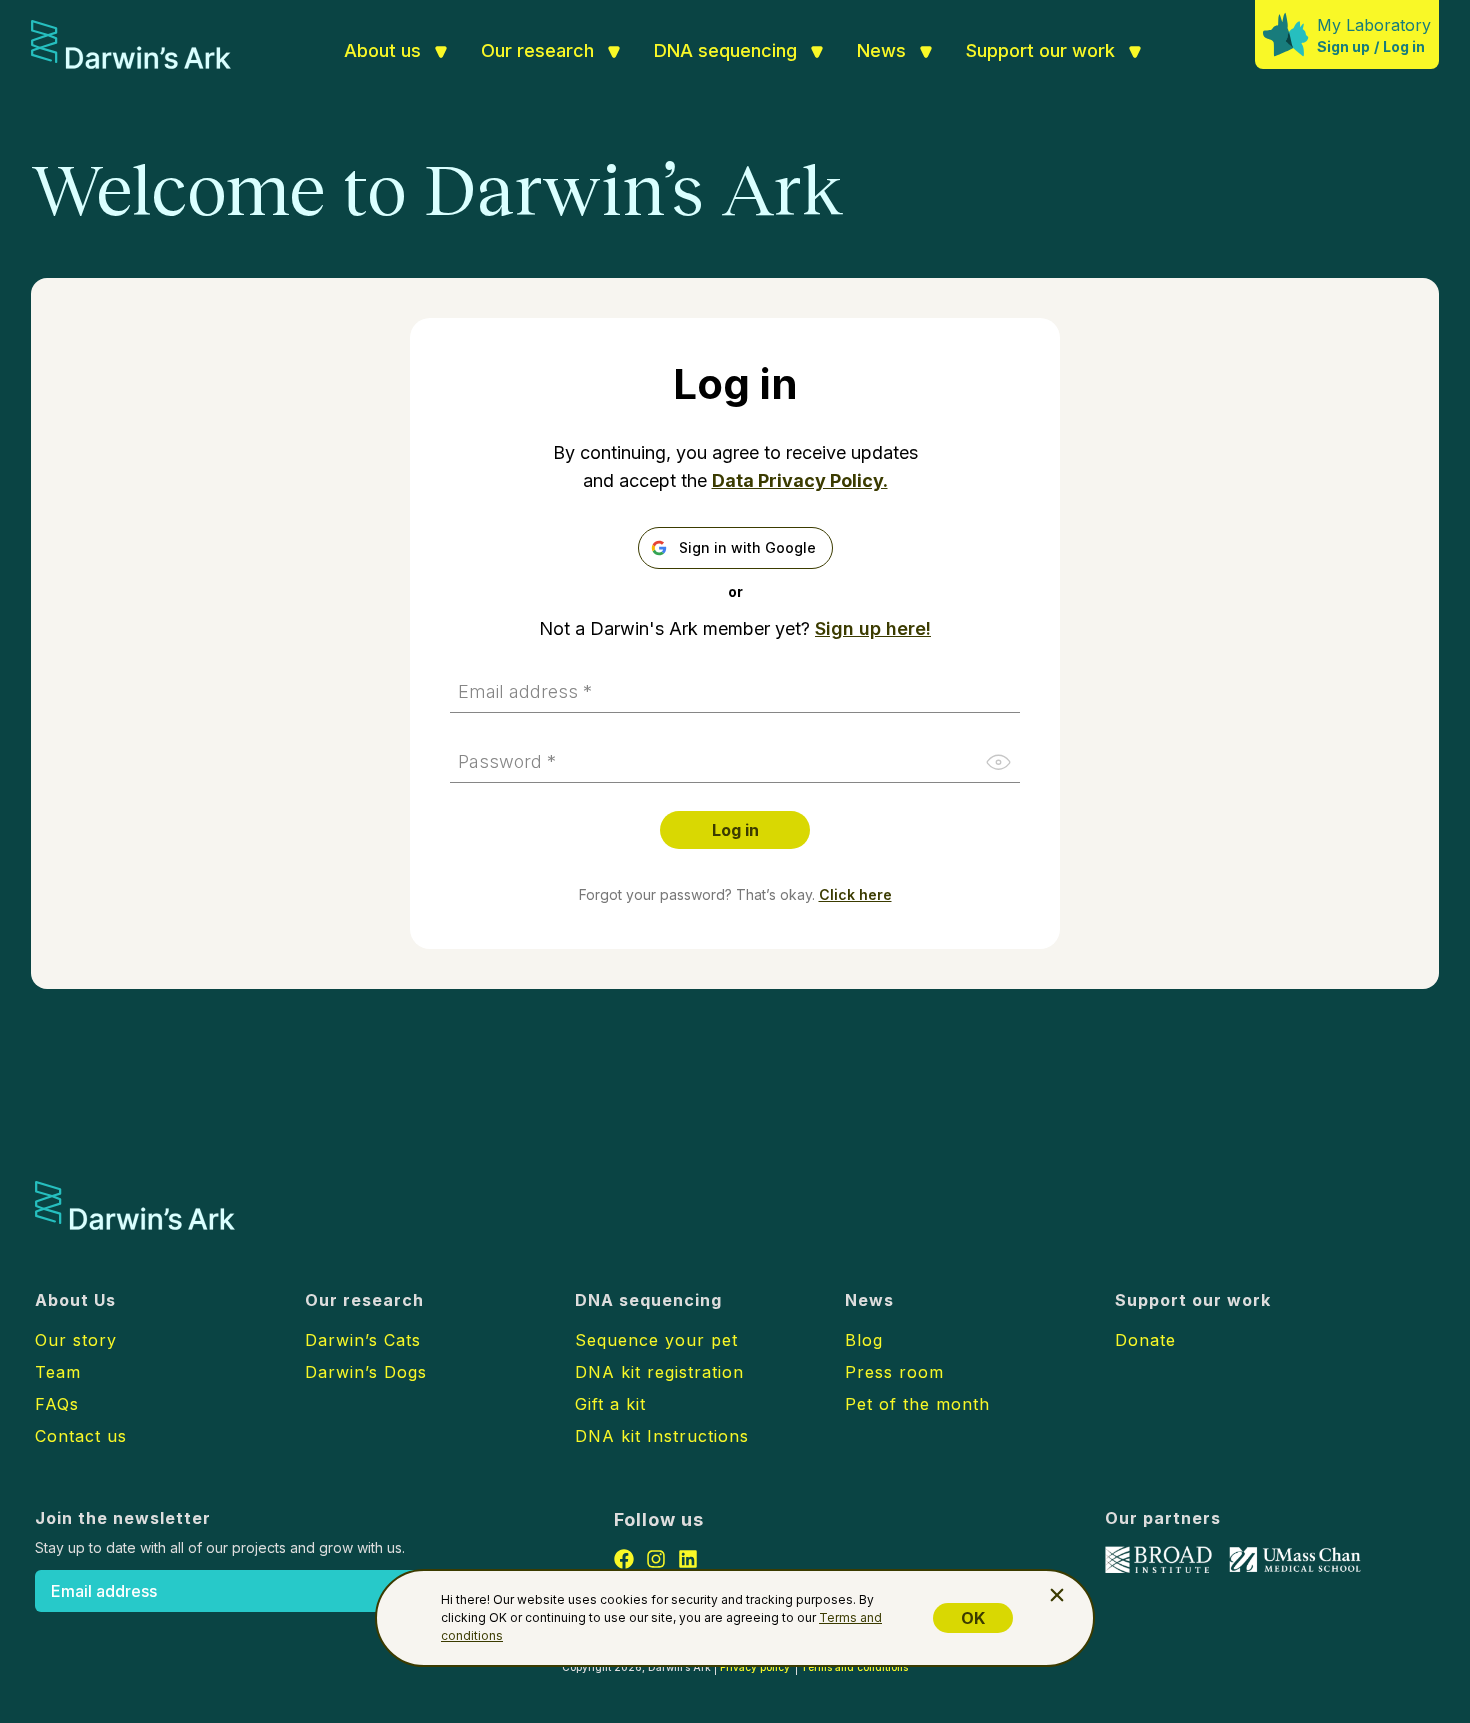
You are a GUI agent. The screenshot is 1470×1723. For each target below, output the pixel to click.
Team (58, 1372)
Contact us (81, 1436)
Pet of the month (917, 1404)
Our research (537, 50)
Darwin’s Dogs (366, 1372)
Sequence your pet (656, 1340)
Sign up (1343, 46)
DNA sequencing (725, 50)
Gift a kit (610, 1404)
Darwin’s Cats (363, 1340)
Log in (1404, 46)
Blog (864, 1340)
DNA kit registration (659, 1372)
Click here (855, 894)
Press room (894, 1372)
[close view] (1057, 1595)
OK (973, 1618)
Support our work (1040, 50)
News (881, 50)
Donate (1145, 1340)
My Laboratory (1374, 25)
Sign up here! (873, 628)
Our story (76, 1340)
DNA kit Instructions (662, 1436)
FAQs (57, 1404)
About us (382, 50)
